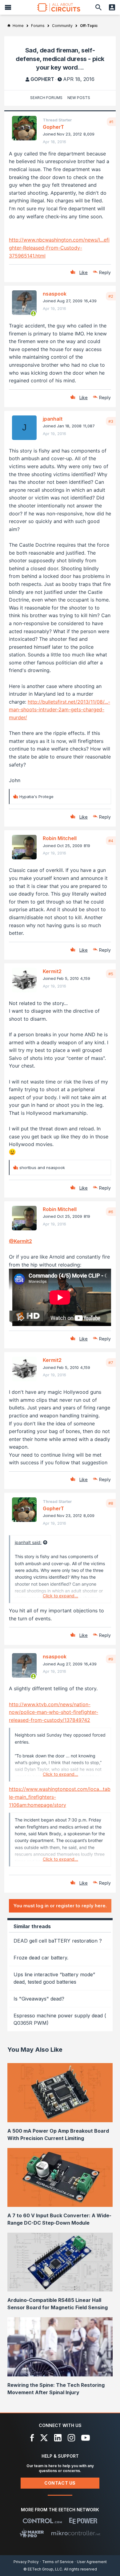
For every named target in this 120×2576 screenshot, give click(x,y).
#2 (111, 296)
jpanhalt (53, 419)
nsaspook (55, 294)
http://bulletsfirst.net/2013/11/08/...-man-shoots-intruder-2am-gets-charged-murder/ (60, 710)
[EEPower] (83, 2521)
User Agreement (92, 2562)
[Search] (98, 7)
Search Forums (46, 98)
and (42, 1168)
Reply (105, 272)
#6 (111, 1212)
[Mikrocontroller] (76, 2533)
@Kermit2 (20, 1241)
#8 (111, 1503)
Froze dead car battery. (41, 1958)
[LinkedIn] (58, 2438)
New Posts (79, 98)
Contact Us (60, 2483)
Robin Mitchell (60, 838)
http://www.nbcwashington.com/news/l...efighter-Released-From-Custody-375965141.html (59, 248)
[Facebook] (32, 2438)
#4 (111, 841)
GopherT (42, 79)
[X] (44, 2438)
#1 (111, 122)
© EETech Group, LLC (43, 2569)
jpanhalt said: (28, 1542)
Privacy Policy (26, 2562)
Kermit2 (52, 971)
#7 (111, 1363)
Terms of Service (58, 2562)
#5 (111, 974)
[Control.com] (42, 2521)
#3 (111, 421)
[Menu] (8, 7)
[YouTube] (86, 2438)
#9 (111, 1659)
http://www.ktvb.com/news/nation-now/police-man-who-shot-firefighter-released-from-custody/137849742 (54, 1712)
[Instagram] (71, 2438)
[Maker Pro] (32, 2533)
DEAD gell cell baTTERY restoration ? (58, 1941)
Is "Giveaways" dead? (39, 1999)
